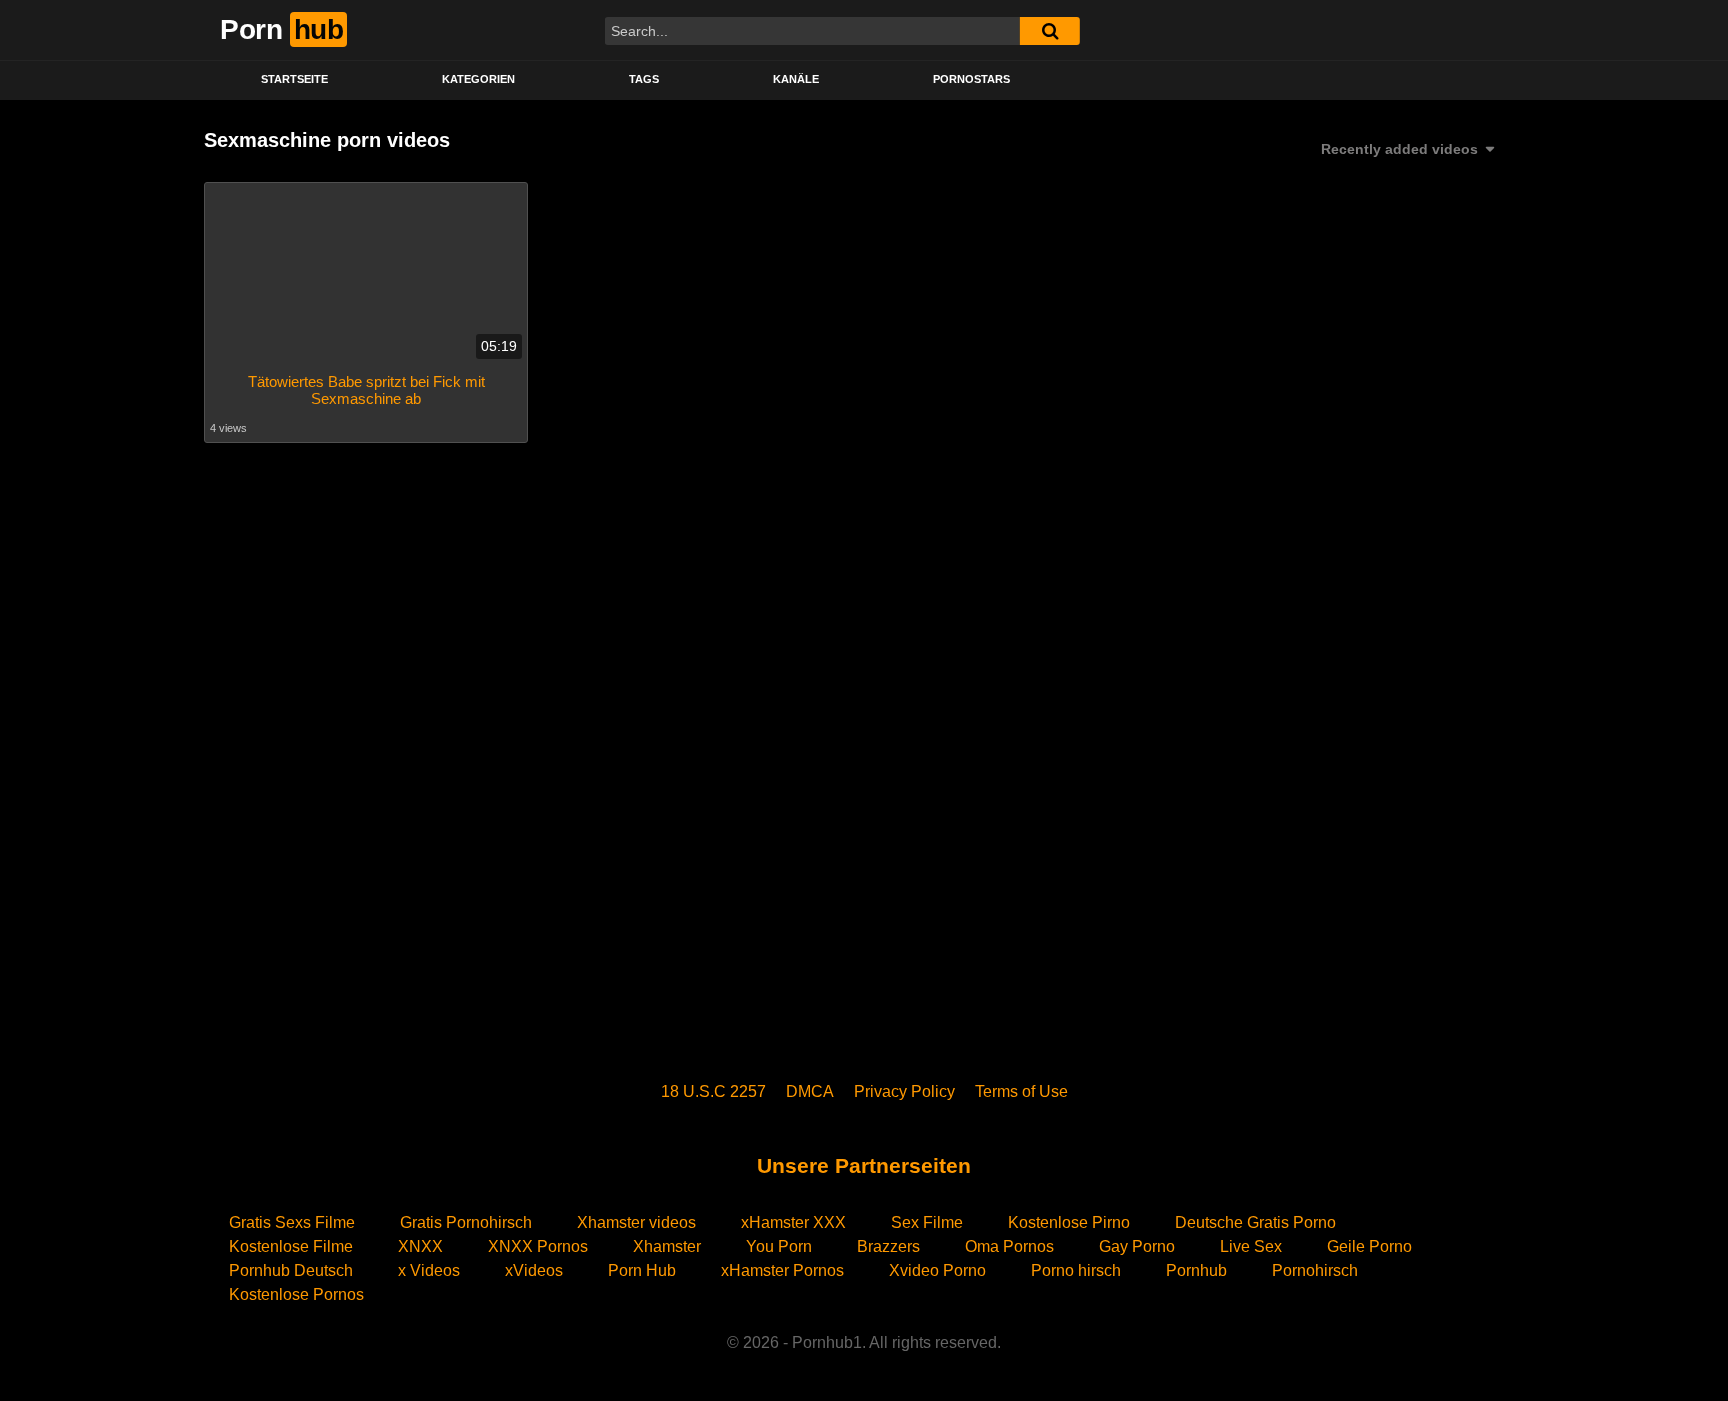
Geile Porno (1369, 1246)
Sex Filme (927, 1222)
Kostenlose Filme (291, 1246)
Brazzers (888, 1246)
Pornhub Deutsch (291, 1270)
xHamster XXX (793, 1222)
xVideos (534, 1270)
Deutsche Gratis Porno (1255, 1222)
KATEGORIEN (478, 79)
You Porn (779, 1246)
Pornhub (1196, 1270)
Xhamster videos (636, 1222)
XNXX (420, 1246)
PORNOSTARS (971, 79)
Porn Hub (642, 1270)
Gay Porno (1137, 1246)
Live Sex (1251, 1246)
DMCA (810, 1091)
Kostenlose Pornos (296, 1294)
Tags (644, 79)
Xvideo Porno (937, 1270)
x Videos (429, 1270)
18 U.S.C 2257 (713, 1091)
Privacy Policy (904, 1091)
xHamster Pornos (782, 1270)
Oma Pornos (1009, 1246)
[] (1050, 31)
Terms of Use (1021, 1091)
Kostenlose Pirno (1069, 1222)
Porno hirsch (1076, 1270)
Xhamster (667, 1246)
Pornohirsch (1315, 1270)
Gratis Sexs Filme (292, 1222)
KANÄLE (796, 79)
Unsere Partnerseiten (864, 1165)
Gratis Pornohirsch (466, 1222)
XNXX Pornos (538, 1246)
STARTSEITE (294, 79)
